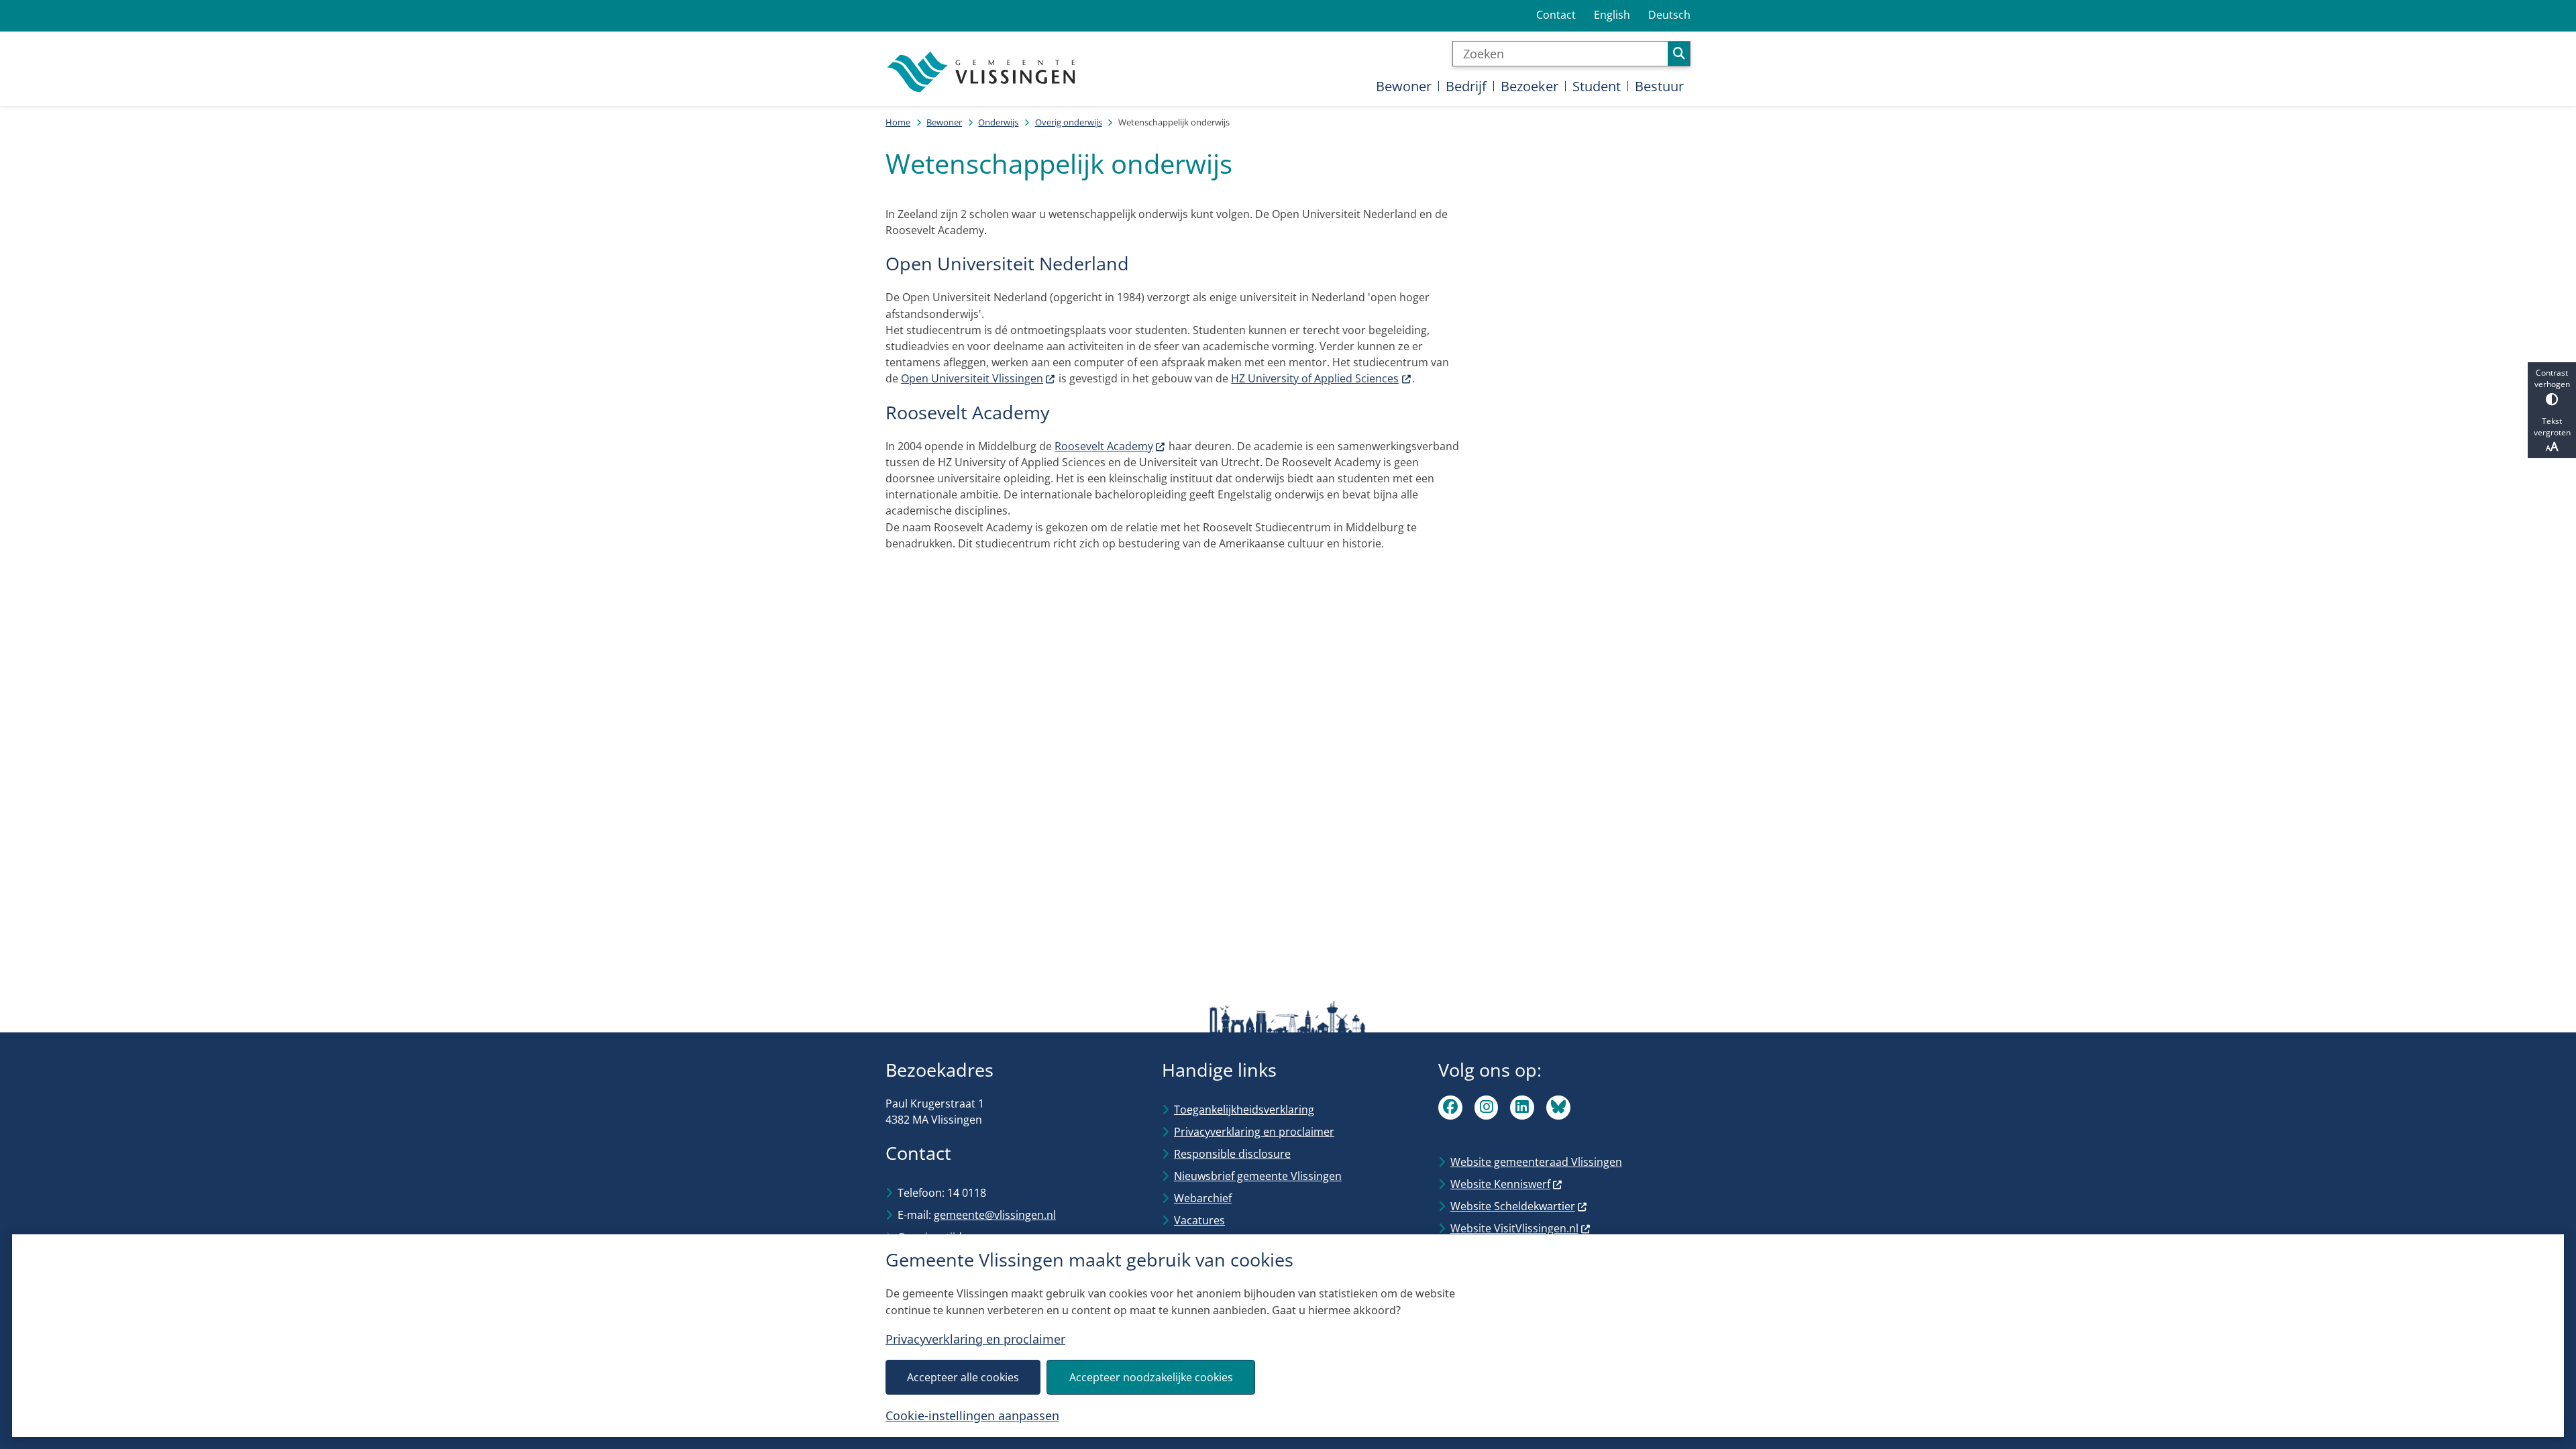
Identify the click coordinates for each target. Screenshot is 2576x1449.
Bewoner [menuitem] (1404, 86)
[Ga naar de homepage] (983, 72)
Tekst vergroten (2552, 427)
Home (898, 122)
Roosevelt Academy (1104, 446)
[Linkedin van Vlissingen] (1522, 1108)
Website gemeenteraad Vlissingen (1536, 1162)
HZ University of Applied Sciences (1315, 378)
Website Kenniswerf (1500, 1184)
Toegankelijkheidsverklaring (1244, 1110)
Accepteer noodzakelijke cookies (1151, 1377)
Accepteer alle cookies (963, 1377)
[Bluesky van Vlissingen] (1558, 1108)
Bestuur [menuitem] (1659, 86)
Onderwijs (998, 122)
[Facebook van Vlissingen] (1450, 1108)
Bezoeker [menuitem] (1529, 86)
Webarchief (1203, 1198)
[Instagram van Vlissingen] (1487, 1108)
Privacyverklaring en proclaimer (975, 1339)
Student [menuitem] (1597, 86)
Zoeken (1679, 54)
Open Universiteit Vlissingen (972, 378)
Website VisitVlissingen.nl (1514, 1228)
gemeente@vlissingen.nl (995, 1215)
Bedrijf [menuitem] (1466, 86)
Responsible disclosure (1232, 1154)
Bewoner (944, 122)
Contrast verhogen (2552, 378)
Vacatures (1199, 1220)
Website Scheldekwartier (1513, 1206)
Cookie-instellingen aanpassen (972, 1415)
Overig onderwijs (1069, 122)
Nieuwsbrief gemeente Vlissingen (1258, 1176)
